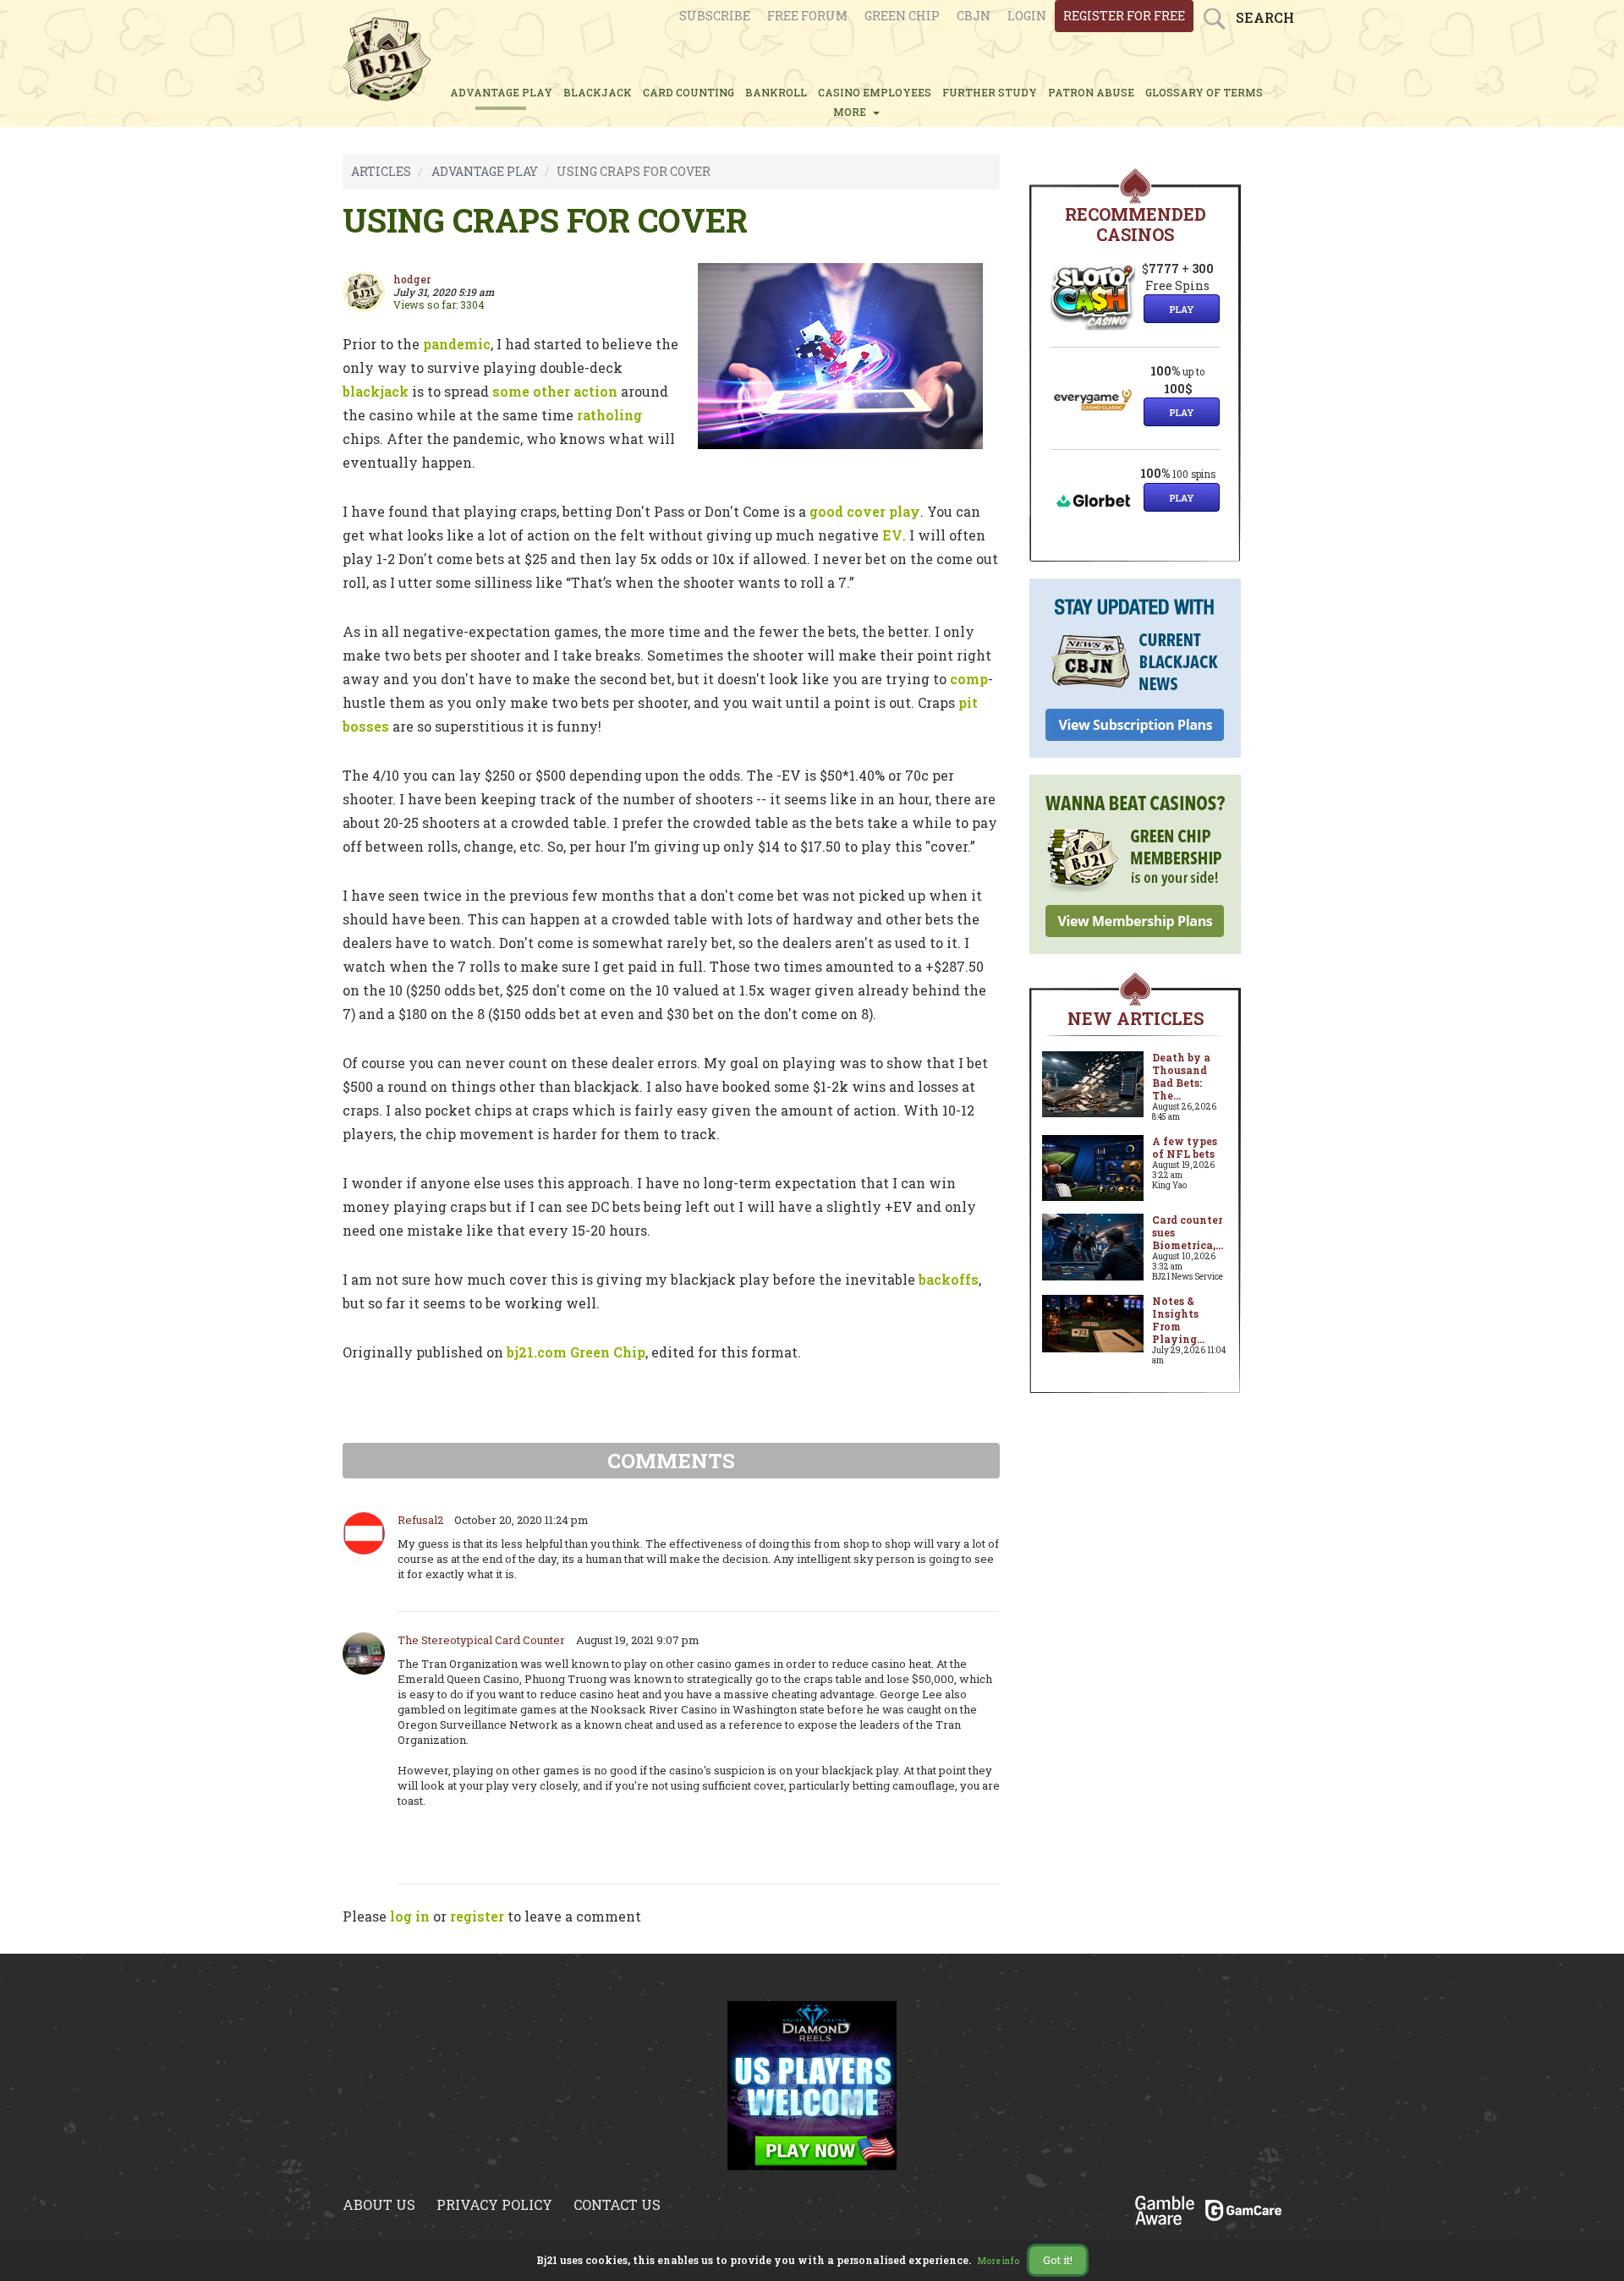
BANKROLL (776, 92)
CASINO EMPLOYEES (875, 92)
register (477, 1916)
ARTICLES (381, 171)
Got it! (1058, 2260)
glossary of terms (1204, 92)
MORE (852, 112)
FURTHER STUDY (990, 92)
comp (969, 679)
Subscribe (715, 16)
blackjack (376, 391)
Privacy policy (494, 2204)
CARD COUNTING (689, 92)
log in (410, 1916)
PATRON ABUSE (1091, 92)
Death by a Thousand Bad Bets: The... (1181, 1076)
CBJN (974, 16)
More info (999, 2261)
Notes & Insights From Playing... (1178, 1320)
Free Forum (807, 16)
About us (379, 2204)
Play (1182, 309)
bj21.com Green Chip (576, 1352)
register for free (1124, 16)
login (1027, 16)
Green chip (902, 16)
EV (892, 535)
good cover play (865, 511)
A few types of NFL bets (1185, 1147)
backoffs (949, 1279)
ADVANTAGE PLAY (501, 92)
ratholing (609, 415)
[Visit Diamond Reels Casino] (812, 2084)
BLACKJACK (598, 92)
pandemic (457, 344)
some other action (555, 391)
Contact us (617, 2204)
